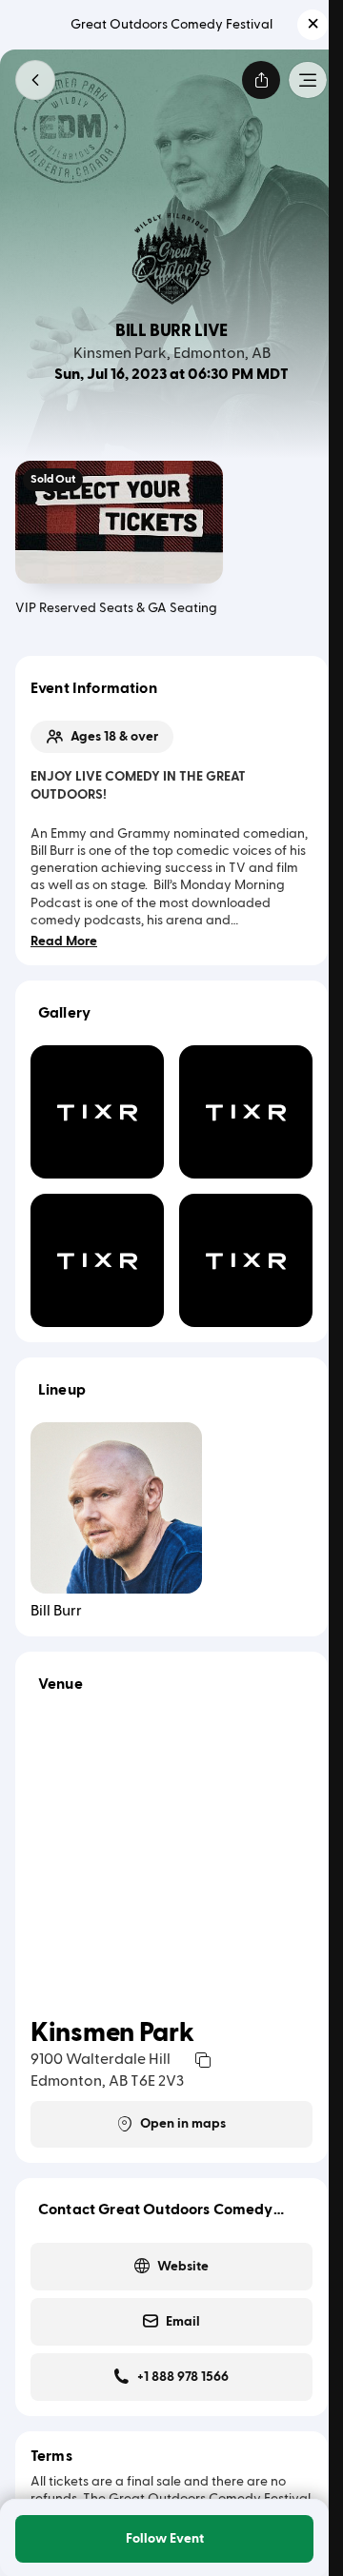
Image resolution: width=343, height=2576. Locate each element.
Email (183, 2322)
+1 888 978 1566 (183, 2377)
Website (183, 2267)
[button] (313, 25)
